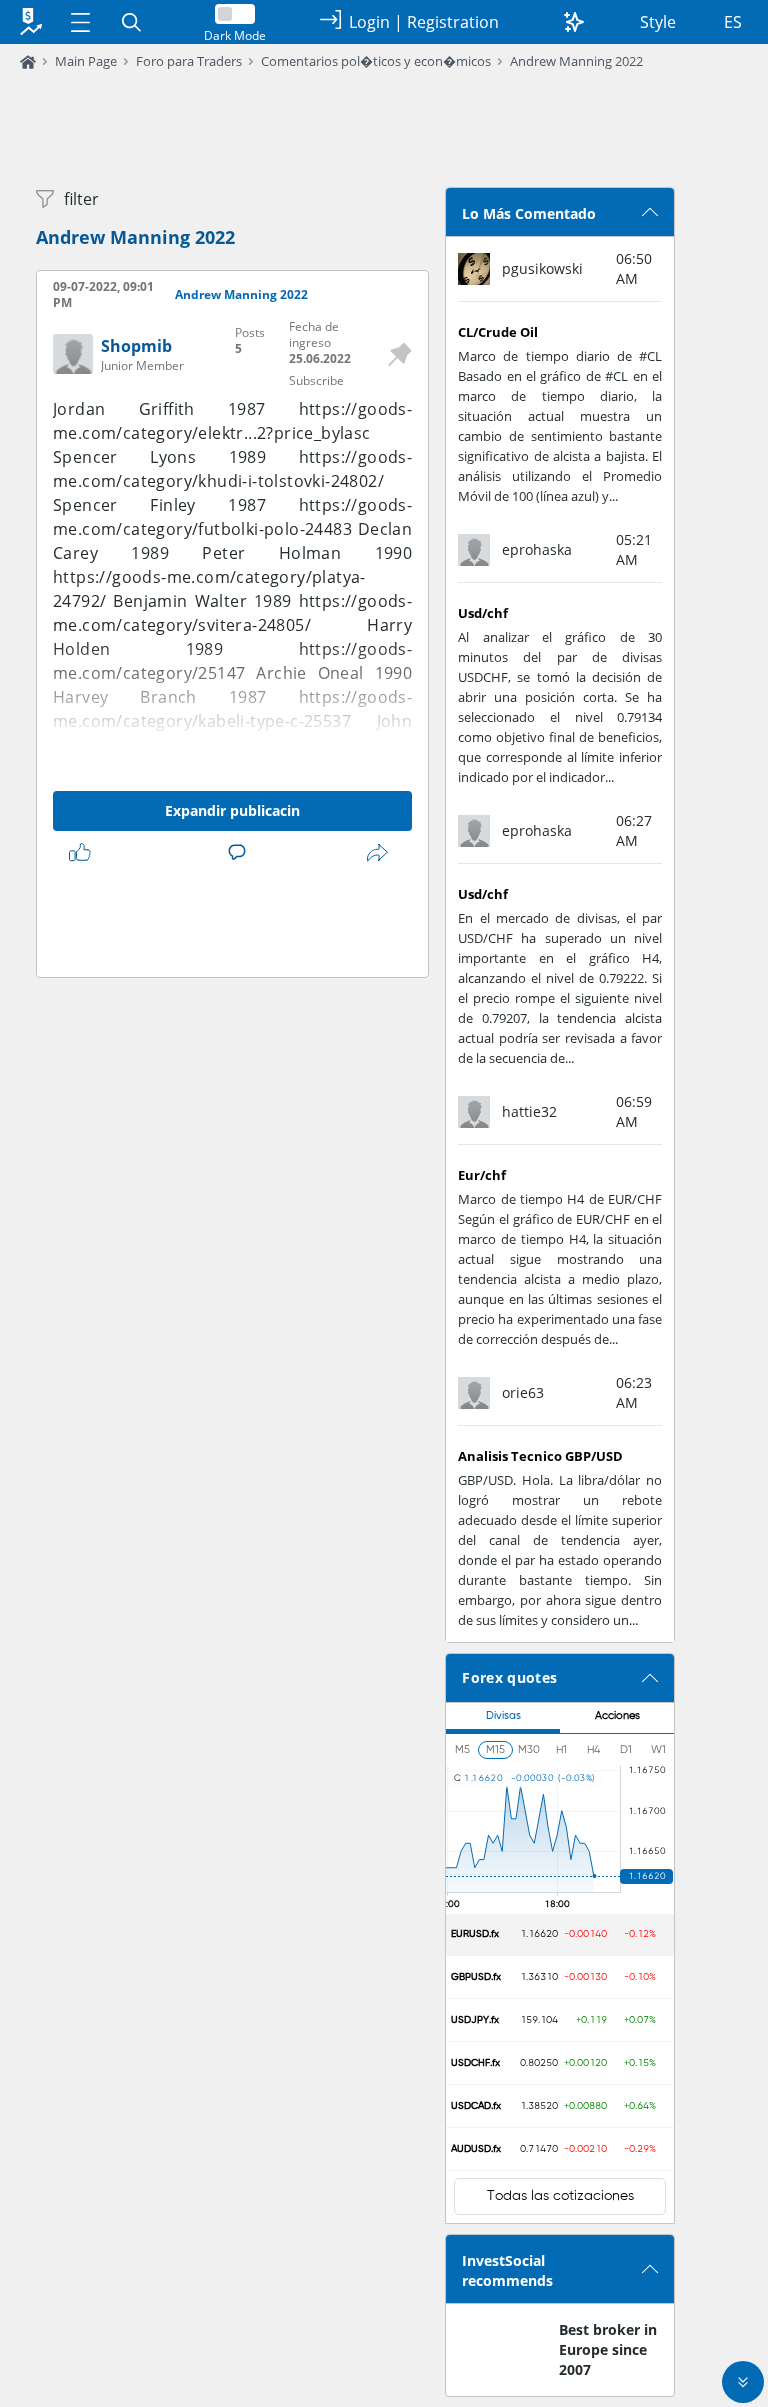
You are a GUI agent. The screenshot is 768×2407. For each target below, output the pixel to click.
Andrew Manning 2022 (576, 61)
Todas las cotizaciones (560, 2196)
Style (658, 22)
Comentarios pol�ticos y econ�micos (376, 61)
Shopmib (136, 346)
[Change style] (574, 22)
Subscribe (316, 380)
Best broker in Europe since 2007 (608, 2349)
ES (733, 22)
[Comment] (241, 853)
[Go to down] (743, 2382)
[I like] (84, 853)
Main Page (86, 61)
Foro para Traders (189, 61)
